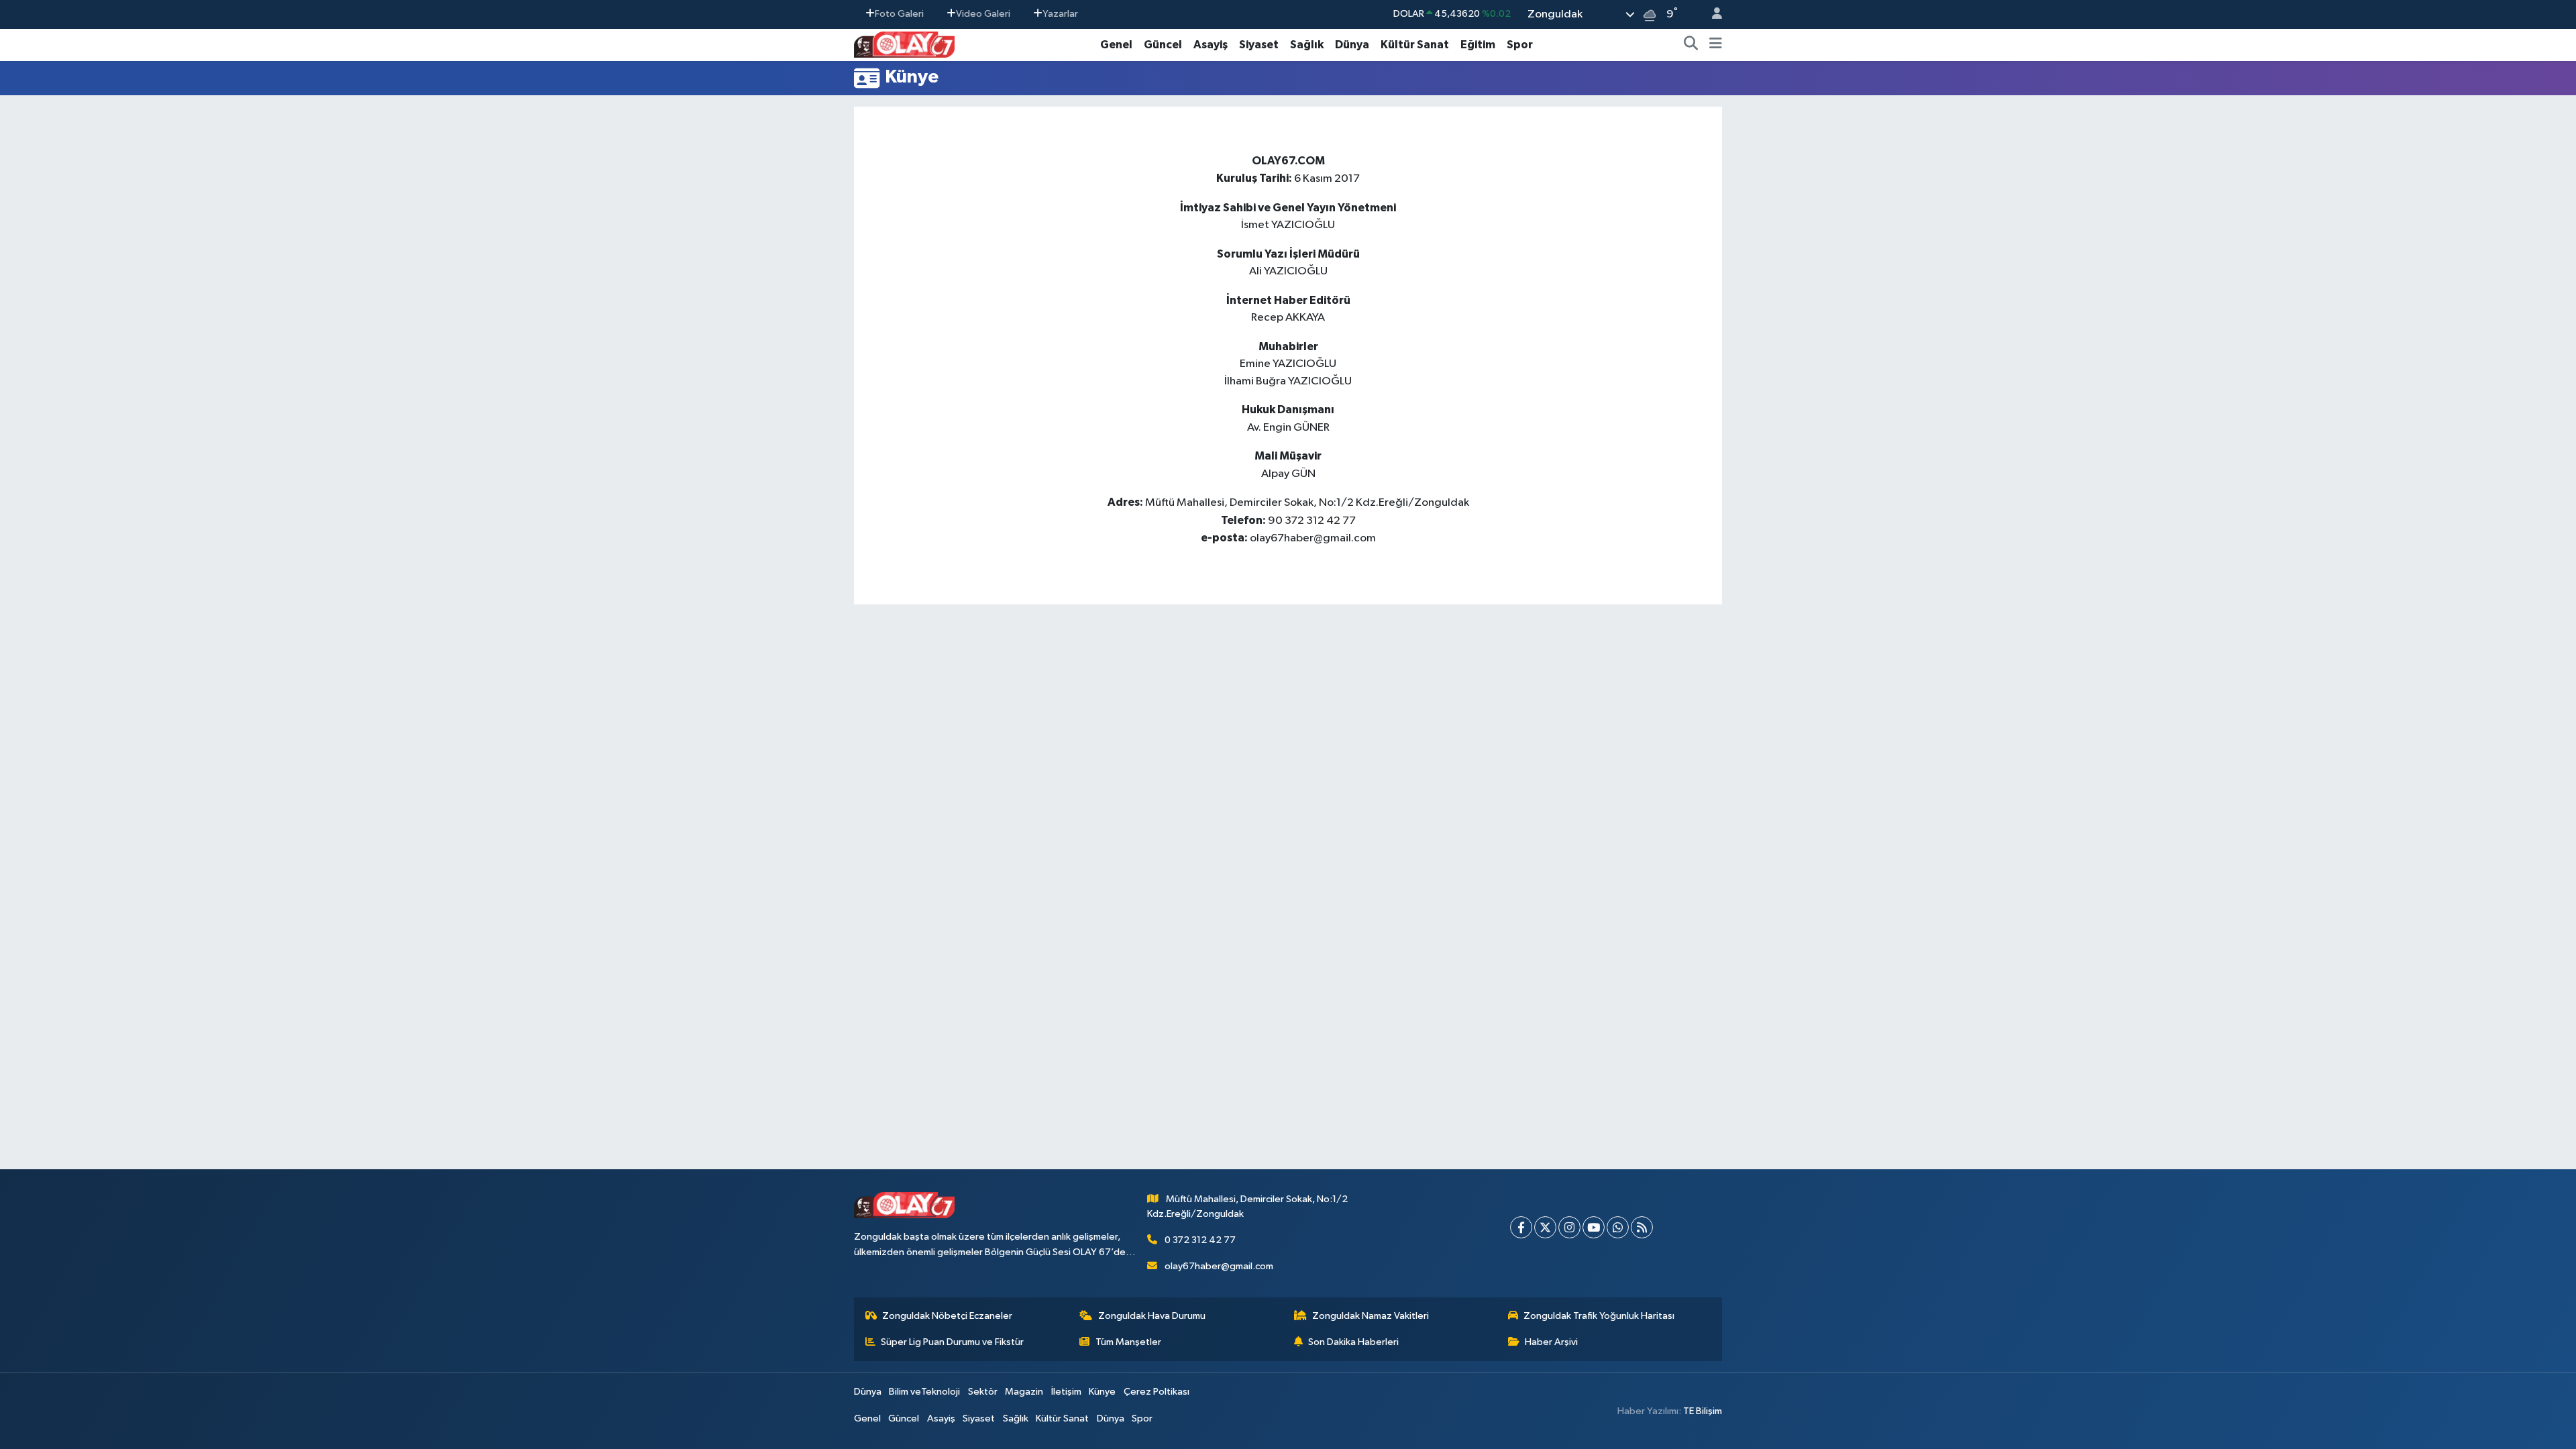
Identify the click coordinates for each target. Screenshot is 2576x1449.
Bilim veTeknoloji (924, 1392)
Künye (1102, 1392)
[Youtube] (1594, 1227)
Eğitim (1478, 45)
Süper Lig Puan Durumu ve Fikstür (952, 1342)
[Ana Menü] (1716, 45)
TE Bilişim (1703, 1411)
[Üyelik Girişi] (1711, 14)
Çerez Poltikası (1157, 1392)
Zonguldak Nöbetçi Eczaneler (947, 1316)
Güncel (1163, 45)
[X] (1545, 1227)
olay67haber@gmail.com (1219, 1266)
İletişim (1066, 1392)
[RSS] (1642, 1227)
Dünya (1352, 45)
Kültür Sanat (1415, 45)
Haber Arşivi (1551, 1342)
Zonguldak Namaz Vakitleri (1371, 1316)
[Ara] (1691, 45)
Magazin (1024, 1392)
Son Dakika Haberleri (1353, 1342)
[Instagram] (1569, 1227)
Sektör (983, 1392)
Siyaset (1259, 45)
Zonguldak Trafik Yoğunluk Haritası (1599, 1316)
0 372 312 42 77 (1200, 1240)
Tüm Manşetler (1128, 1342)
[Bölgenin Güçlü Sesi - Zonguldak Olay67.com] (904, 44)
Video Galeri (983, 14)
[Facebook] (1521, 1227)
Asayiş (1211, 45)
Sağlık (1307, 45)
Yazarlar (1060, 14)
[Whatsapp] (1618, 1227)
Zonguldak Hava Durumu (1152, 1316)
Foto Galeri (899, 14)
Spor (1520, 45)
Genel (1116, 45)
